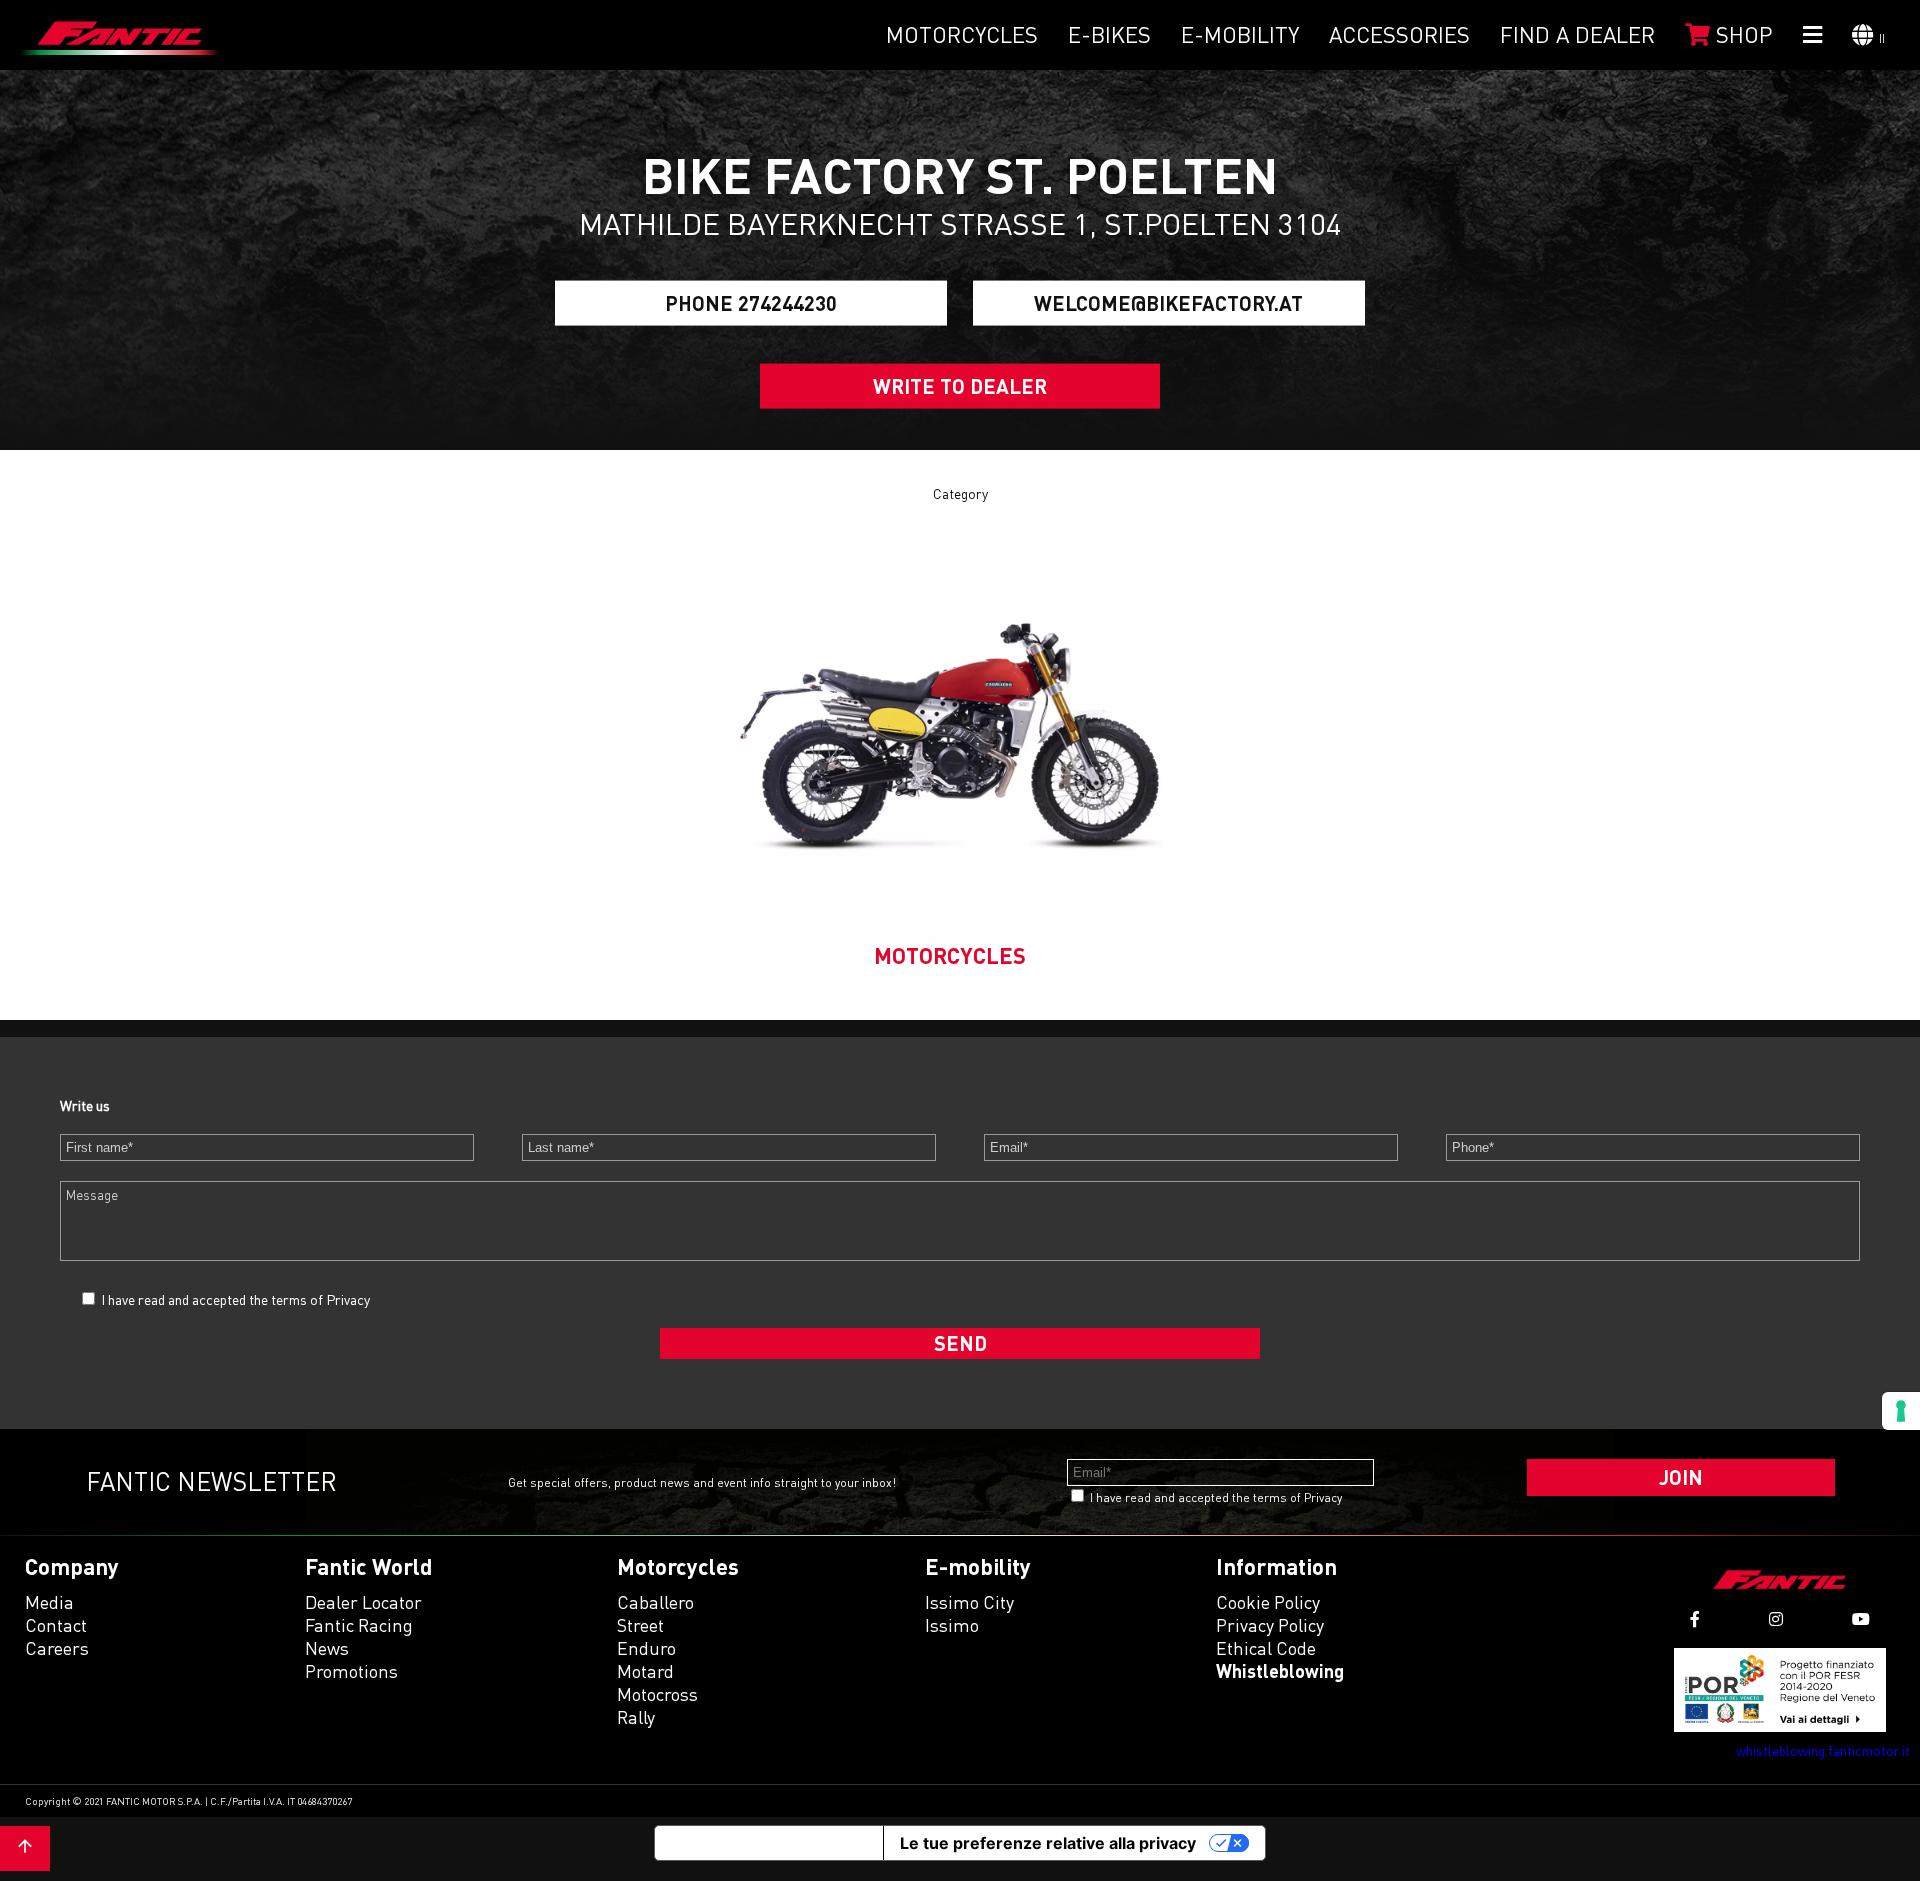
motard (645, 1671)
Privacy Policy (1270, 1625)
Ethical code (1266, 1648)
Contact (56, 1625)
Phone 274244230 (751, 303)
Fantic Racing (359, 1625)
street (640, 1625)
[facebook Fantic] (1695, 1619)
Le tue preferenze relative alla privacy (1048, 1843)
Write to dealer (960, 386)
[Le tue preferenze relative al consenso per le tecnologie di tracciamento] (1901, 1411)
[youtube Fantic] (1861, 1619)
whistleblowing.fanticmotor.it (1823, 1750)
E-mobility (1240, 34)
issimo (952, 1625)
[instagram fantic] (1776, 1619)
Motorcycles (962, 34)
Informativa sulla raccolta (769, 1843)
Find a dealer (1577, 34)
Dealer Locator (363, 1602)
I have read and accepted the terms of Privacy (235, 1299)
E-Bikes (1109, 34)
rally (636, 1717)
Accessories (1399, 34)
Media (49, 1602)
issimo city (969, 1602)
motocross (657, 1694)
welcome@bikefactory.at (1168, 303)
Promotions (351, 1671)
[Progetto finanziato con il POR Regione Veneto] (1780, 1689)
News (327, 1648)
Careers (57, 1648)
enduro (646, 1648)
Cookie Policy (1268, 1602)
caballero (655, 1602)
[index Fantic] (120, 35)
